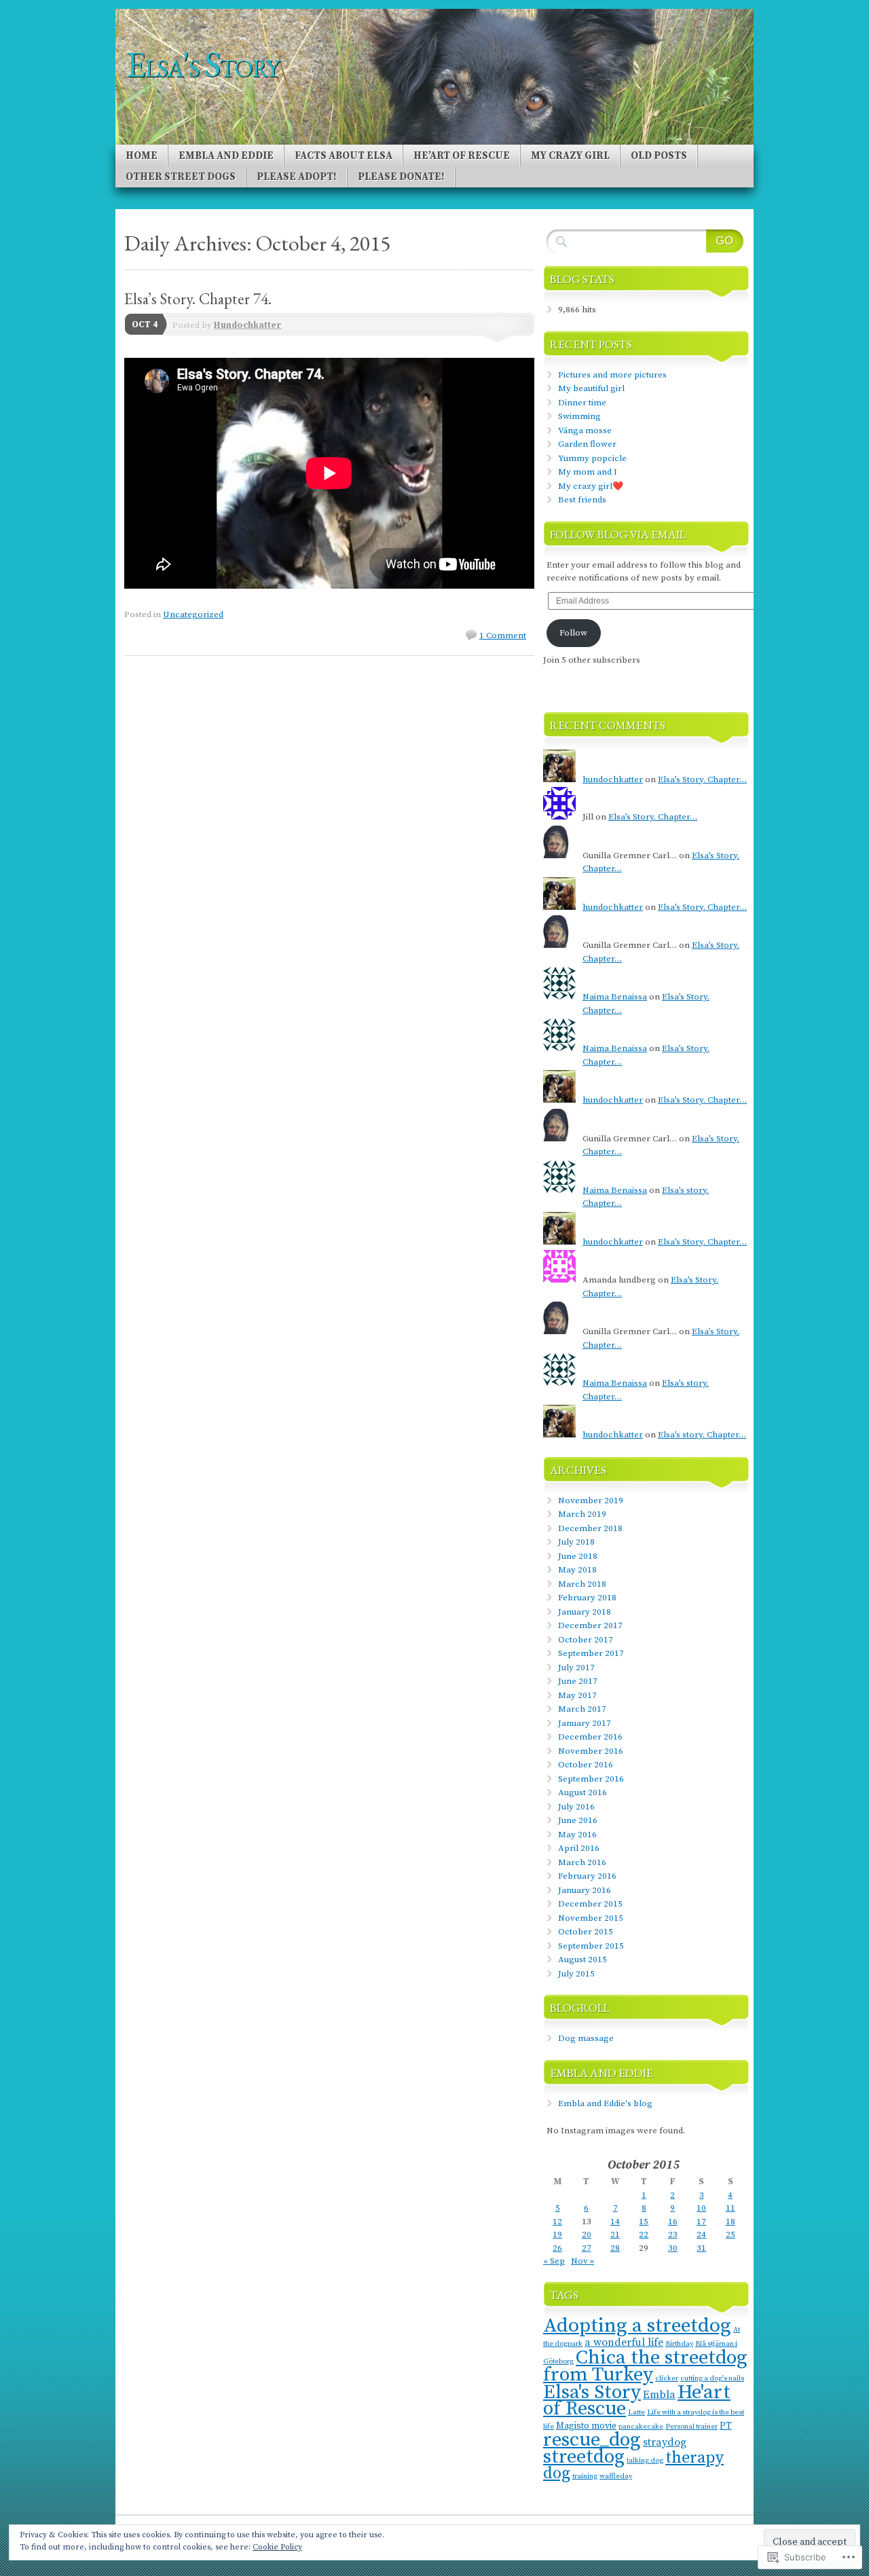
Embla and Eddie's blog (605, 2103)
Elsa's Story (592, 2392)
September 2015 (591, 1946)
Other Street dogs (181, 177)
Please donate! (401, 177)
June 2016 (578, 1820)
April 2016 (579, 1848)
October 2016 (586, 1765)
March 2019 (582, 1514)
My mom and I (588, 472)
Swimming (579, 416)
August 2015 (583, 1959)
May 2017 (577, 1695)
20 (587, 2234)
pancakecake (641, 2427)
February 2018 (587, 1598)
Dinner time (582, 403)
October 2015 (586, 1932)
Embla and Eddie (226, 156)
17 (701, 2222)
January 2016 (585, 1890)
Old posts (659, 156)
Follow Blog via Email (618, 534)
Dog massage (586, 2038)
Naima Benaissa (615, 997)
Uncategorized (193, 614)
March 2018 (582, 1584)
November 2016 (591, 1751)
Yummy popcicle (592, 458)
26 (557, 2248)
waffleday (616, 2476)
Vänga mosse (585, 430)
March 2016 (582, 1862)
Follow (573, 633)
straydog (665, 2442)
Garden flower (587, 444)
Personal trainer (691, 2427)
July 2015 (576, 1974)
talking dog (645, 2461)
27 (587, 2248)
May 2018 (577, 1570)
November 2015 (591, 1918)
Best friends (582, 500)
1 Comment (503, 636)
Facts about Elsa (344, 156)
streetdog (584, 2457)
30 (673, 2248)
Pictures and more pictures (612, 375)
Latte (636, 2412)
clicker (667, 2378)
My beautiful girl (591, 388)
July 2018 (576, 1542)
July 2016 (576, 1807)
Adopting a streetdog (637, 2326)
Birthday (679, 2344)
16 (673, 2222)
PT (726, 2426)
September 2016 (591, 1779)
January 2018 (585, 1612)
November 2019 (591, 1501)
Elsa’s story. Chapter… (702, 1435)
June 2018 (578, 1556)
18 (731, 2222)
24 (701, 2234)
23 (673, 2234)
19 (557, 2234)
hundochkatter (613, 779)
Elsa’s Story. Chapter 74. (198, 299)
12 (557, 2222)
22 (644, 2234)
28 (615, 2248)
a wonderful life (624, 2342)
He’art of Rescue (462, 156)
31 (701, 2248)
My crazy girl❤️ (591, 486)
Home (142, 156)
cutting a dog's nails (712, 2378)
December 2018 (590, 1528)
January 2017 (585, 1723)
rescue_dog (592, 2440)
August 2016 (583, 1792)
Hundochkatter (248, 325)
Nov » (583, 2261)
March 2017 (582, 1709)
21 (615, 2234)
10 (701, 2208)
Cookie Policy (277, 2547)
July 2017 (576, 1668)
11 (731, 2208)
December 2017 (590, 1625)
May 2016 (577, 1835)
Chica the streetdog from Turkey (645, 2367)
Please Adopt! (297, 177)
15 (644, 2222)
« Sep (554, 2261)
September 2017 (591, 1653)
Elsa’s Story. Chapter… (702, 779)
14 (615, 2222)
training (585, 2476)
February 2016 (587, 1876)
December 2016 (590, 1737)
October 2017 (586, 1640)
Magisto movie (586, 2426)
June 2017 (578, 1681)
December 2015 (590, 1904)
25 (731, 2234)
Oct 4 (145, 325)
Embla (659, 2395)
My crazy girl (570, 156)
